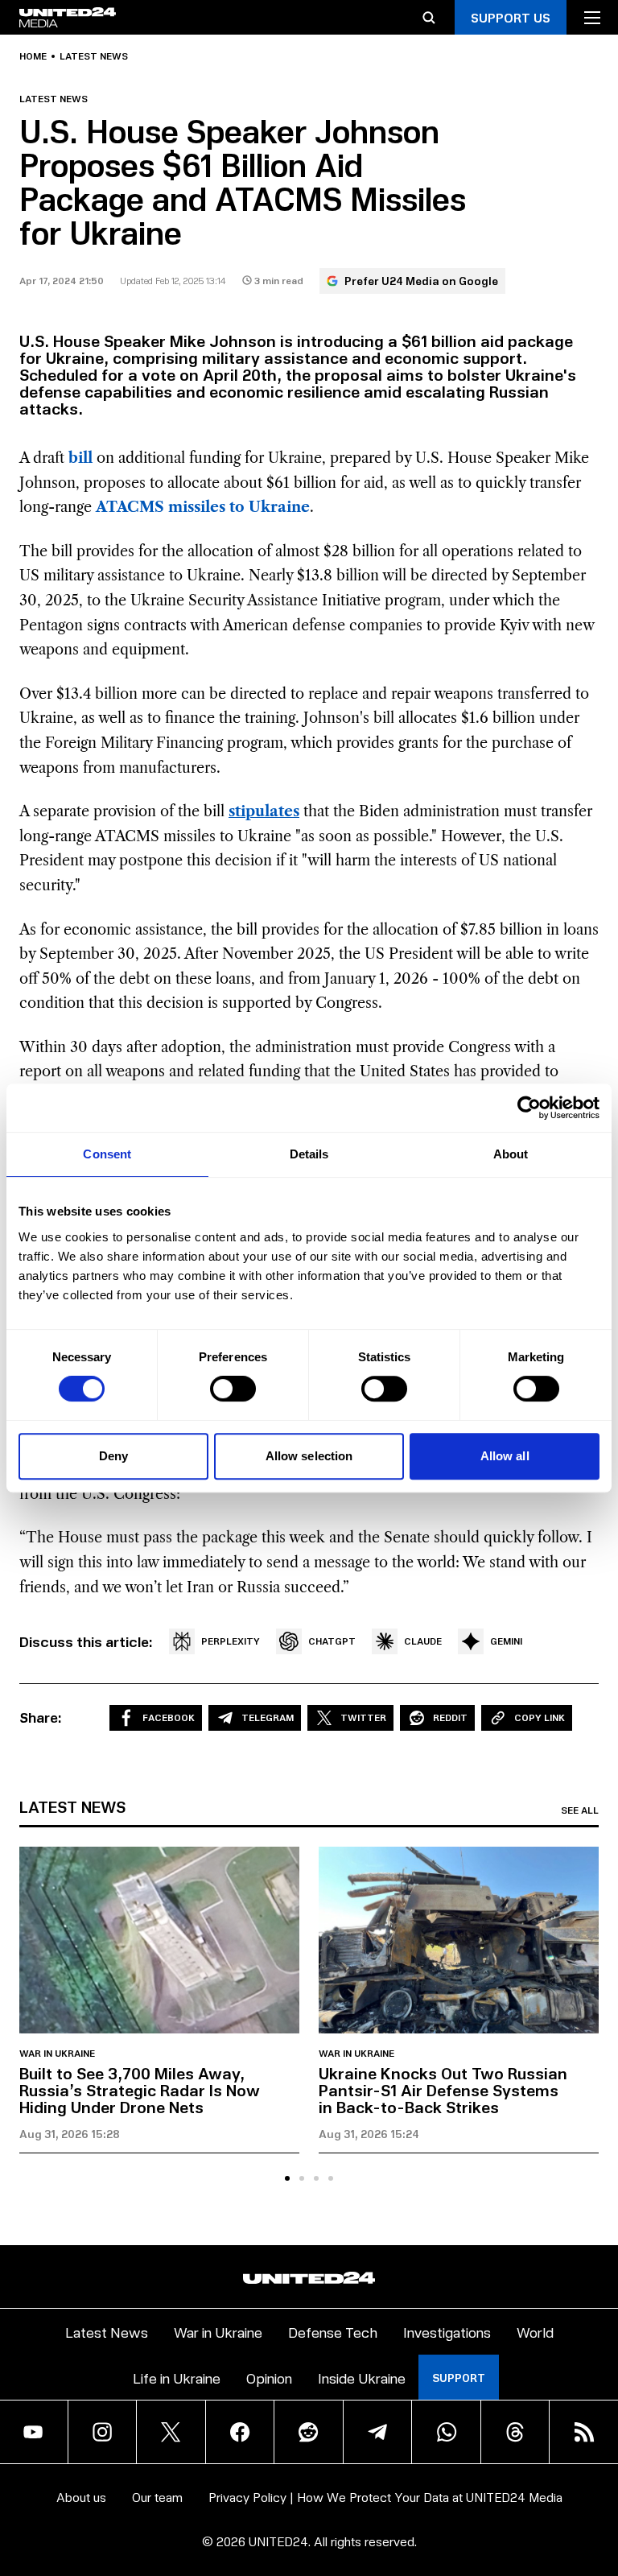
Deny (113, 1456)
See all (580, 1810)
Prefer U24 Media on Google (421, 281)
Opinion (269, 2378)
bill (80, 458)
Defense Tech (333, 2332)
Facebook (169, 1717)
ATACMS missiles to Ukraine (203, 507)
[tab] (287, 2178)
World (535, 2332)
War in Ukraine (57, 2054)
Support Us (511, 17)
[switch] (233, 1389)
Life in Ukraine (177, 2378)
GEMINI (506, 1641)
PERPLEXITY (231, 1641)
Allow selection (309, 1456)
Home (33, 56)
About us (81, 2497)
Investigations (447, 2332)
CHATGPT (332, 1641)
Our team (157, 2497)
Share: (41, 1717)
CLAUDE (423, 1641)
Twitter (363, 1717)
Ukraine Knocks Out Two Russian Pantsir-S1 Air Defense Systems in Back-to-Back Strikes (443, 2090)
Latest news (94, 56)
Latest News (107, 2332)
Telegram (268, 1717)
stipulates (264, 811)
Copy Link (540, 1717)
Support (459, 2378)
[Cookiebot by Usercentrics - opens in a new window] (529, 1108)
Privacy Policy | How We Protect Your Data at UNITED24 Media (385, 2497)
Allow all (505, 1456)
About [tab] (511, 1154)
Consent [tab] (107, 1154)
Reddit (450, 1717)
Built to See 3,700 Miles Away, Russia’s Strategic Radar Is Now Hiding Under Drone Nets (140, 2090)
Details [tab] (309, 1154)
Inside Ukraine (362, 2378)
